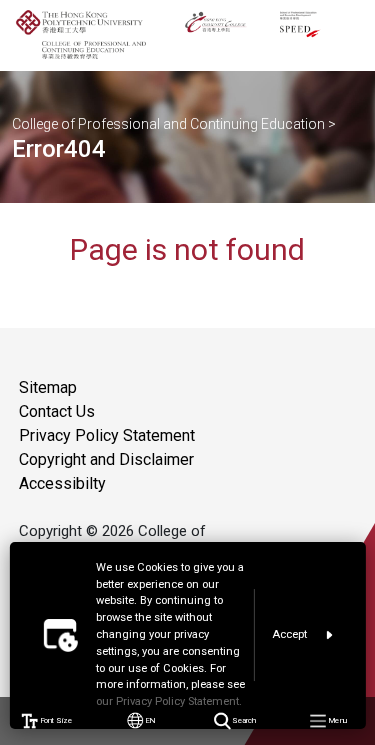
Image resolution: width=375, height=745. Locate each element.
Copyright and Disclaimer (106, 459)
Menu (336, 720)
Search (242, 720)
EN (149, 720)
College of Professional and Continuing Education (168, 124)
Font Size (55, 720)
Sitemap (48, 387)
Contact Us (57, 411)
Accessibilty (62, 483)
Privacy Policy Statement (107, 435)
